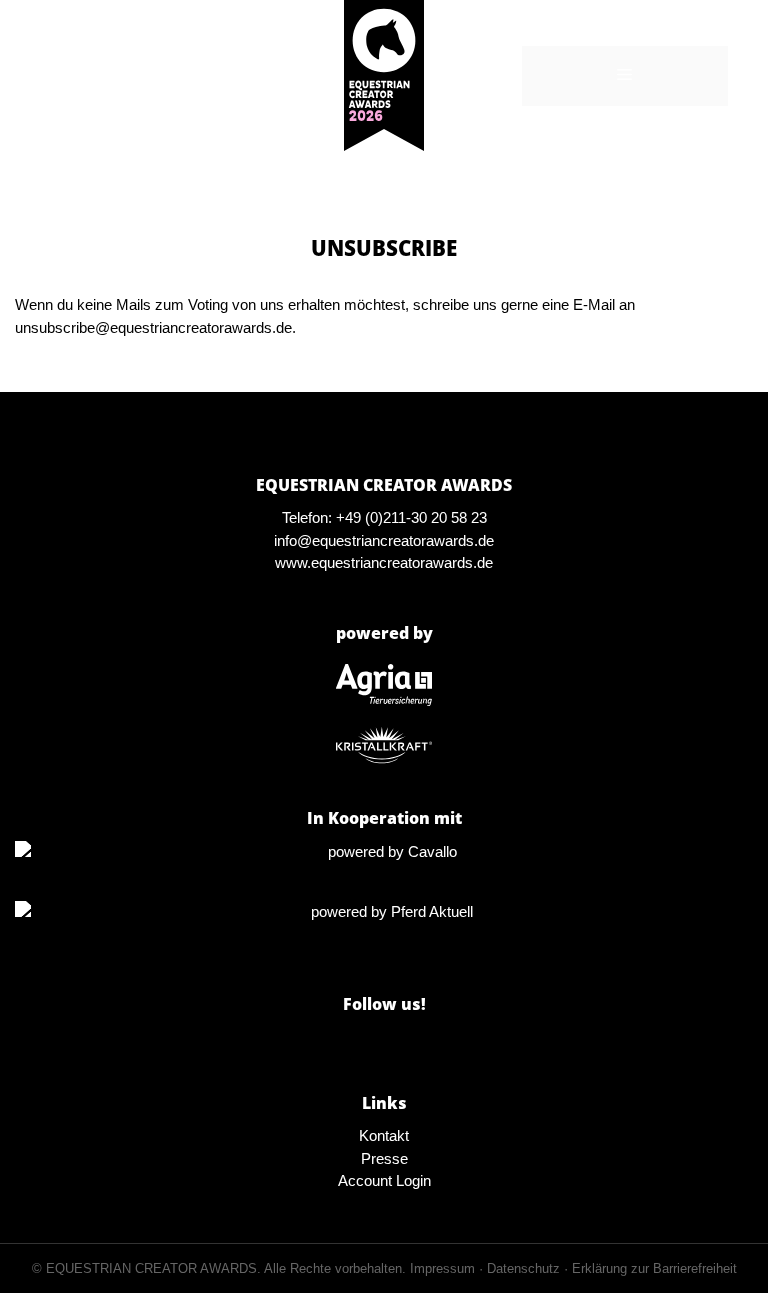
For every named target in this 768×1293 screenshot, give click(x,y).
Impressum (442, 1268)
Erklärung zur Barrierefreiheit (654, 1268)
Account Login (384, 1180)
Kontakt (384, 1135)
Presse (384, 1158)
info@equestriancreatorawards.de (384, 540)
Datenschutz (523, 1268)
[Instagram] (384, 1042)
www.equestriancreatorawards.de (384, 562)
